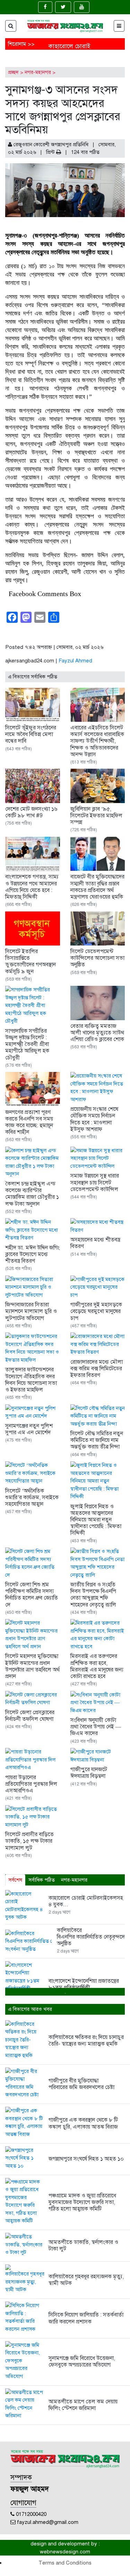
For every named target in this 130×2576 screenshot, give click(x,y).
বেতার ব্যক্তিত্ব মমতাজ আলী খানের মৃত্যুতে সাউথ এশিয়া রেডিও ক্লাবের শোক (97, 1033)
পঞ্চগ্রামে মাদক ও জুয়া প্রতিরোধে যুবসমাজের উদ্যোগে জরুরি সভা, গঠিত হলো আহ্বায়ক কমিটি (82, 2202)
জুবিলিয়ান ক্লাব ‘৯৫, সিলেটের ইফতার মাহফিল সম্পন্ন (96, 816)
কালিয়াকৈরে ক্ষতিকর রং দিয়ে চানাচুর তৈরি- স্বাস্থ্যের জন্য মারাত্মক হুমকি (86, 2041)
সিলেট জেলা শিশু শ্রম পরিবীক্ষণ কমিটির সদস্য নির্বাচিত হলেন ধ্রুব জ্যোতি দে (32, 1595)
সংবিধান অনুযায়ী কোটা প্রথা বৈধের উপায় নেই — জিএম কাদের (96, 1727)
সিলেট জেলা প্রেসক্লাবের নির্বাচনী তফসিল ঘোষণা (30, 1716)
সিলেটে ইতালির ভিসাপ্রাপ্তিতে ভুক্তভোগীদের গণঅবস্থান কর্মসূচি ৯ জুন (31, 961)
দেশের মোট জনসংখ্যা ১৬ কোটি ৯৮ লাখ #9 (31, 812)
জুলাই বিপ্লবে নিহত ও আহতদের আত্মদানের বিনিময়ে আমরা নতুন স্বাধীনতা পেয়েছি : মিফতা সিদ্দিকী (96, 1520)
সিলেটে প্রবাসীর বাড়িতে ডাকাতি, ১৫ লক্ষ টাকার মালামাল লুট (29, 1841)
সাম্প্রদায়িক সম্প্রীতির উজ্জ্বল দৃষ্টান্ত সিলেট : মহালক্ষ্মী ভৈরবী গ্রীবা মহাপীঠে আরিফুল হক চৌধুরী (27, 1044)
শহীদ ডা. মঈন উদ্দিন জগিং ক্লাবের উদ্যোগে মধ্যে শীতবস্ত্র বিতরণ (32, 1254)
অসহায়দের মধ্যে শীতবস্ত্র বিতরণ (95, 1243)
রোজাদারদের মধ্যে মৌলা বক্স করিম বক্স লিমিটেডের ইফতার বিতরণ (97, 1369)
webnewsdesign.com (65, 2552)
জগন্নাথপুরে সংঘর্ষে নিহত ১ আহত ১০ (86, 2159)
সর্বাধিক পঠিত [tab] (42, 1880)
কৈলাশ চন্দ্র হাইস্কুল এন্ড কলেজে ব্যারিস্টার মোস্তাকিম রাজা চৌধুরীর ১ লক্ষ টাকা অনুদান (32, 1194)
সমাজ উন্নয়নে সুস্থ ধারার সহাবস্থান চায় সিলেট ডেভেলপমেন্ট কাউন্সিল (95, 1182)
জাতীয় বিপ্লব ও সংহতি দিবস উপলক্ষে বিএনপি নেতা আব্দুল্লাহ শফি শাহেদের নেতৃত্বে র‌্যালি (93, 1595)
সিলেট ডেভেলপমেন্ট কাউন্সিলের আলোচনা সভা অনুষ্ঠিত (97, 958)
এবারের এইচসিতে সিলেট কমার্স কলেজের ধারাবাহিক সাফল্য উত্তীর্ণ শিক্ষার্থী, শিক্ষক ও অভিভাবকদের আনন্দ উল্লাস (97, 741)
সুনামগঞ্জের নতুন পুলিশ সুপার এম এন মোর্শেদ (29, 1429)
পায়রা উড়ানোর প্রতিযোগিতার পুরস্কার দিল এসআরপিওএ (31, 1784)
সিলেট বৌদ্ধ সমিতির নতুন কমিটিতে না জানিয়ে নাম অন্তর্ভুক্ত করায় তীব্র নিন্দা (97, 1440)
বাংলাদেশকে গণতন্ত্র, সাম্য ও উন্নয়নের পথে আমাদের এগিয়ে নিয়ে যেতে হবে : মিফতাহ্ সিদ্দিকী (32, 887)
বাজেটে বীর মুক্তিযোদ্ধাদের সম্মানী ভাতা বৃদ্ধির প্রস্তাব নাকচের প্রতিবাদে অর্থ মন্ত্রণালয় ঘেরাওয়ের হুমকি (97, 887)
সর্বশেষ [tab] (15, 1880)
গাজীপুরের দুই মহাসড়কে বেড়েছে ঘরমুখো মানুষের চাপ (96, 1311)
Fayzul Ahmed (75, 661)
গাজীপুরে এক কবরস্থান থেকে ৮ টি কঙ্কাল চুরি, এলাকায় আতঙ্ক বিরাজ (84, 2123)
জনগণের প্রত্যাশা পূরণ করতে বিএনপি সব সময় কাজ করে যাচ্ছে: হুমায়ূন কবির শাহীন (29, 1122)
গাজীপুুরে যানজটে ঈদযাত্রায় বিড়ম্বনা (89, 1773)
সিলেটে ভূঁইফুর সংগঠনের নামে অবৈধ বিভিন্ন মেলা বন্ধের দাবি (31, 734)
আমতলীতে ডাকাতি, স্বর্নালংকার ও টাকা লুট (83, 2245)
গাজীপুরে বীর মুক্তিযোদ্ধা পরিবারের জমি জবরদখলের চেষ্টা (81, 2084)
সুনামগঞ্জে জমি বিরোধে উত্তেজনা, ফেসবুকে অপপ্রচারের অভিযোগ (82, 2362)
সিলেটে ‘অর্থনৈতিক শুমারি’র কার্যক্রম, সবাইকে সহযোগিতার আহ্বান (32, 1497)
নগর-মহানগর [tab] (74, 1880)
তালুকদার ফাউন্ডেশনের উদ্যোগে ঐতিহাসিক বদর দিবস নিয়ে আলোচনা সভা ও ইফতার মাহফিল (31, 1380)
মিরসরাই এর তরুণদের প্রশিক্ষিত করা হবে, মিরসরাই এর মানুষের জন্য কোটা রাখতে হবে (97, 1666)
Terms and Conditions (65, 2563)
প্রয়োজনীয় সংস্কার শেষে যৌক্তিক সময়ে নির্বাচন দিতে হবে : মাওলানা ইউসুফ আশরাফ (94, 1119)
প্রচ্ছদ (13, 72)
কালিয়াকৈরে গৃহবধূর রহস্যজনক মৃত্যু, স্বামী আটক (86, 2280)
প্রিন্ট (51, 152)
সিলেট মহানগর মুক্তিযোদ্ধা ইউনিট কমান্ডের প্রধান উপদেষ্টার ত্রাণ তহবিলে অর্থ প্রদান (32, 1666)
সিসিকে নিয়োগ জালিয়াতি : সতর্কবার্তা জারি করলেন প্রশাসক (86, 2318)
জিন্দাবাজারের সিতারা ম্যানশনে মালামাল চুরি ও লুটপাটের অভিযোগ (31, 1311)
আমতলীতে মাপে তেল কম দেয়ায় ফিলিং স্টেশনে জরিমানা (83, 2405)
